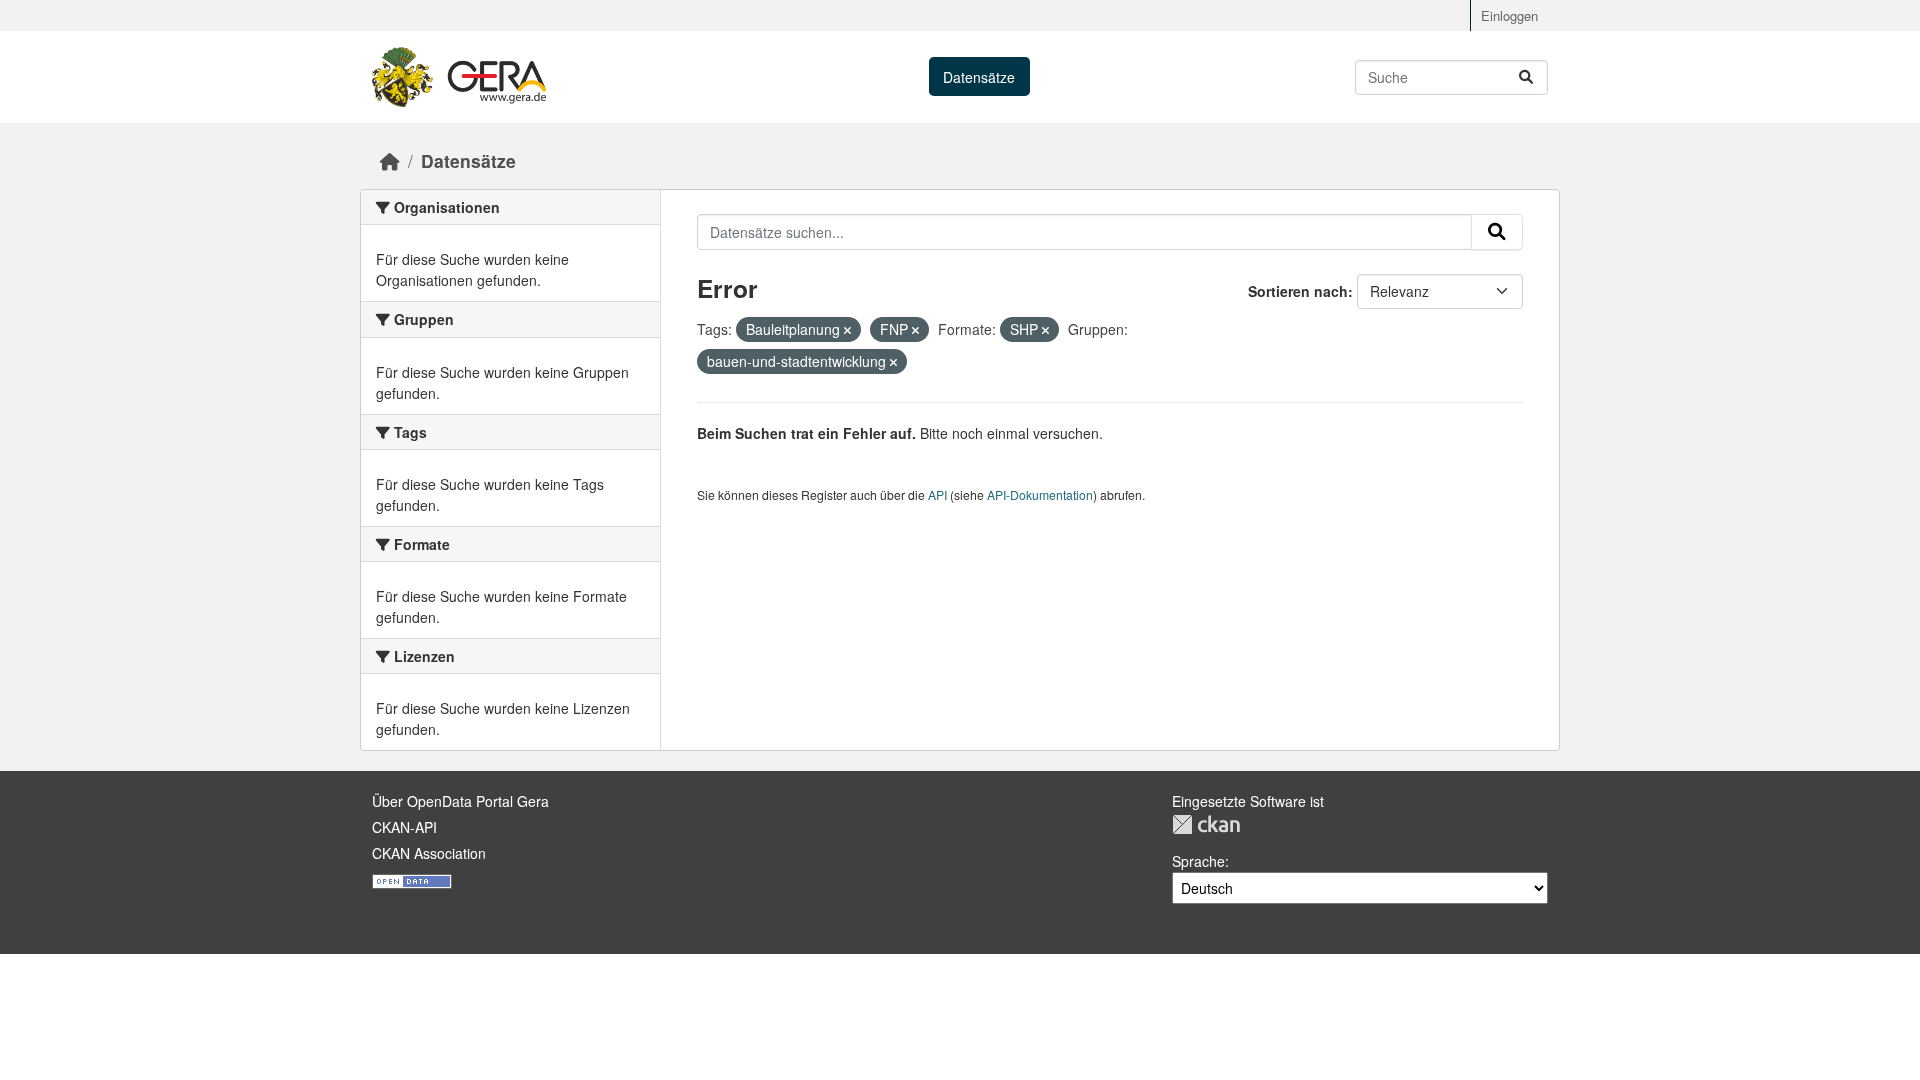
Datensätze (979, 77)
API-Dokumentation (1040, 494)
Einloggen (1509, 15)
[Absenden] (1526, 77)
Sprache (1198, 861)
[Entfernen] (847, 330)
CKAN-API (404, 827)
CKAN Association (429, 853)
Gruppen (1202, 77)
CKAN (1206, 824)
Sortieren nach (1298, 291)
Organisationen (1094, 77)
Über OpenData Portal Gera (460, 801)
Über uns (1290, 77)
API (937, 494)
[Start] (390, 160)
